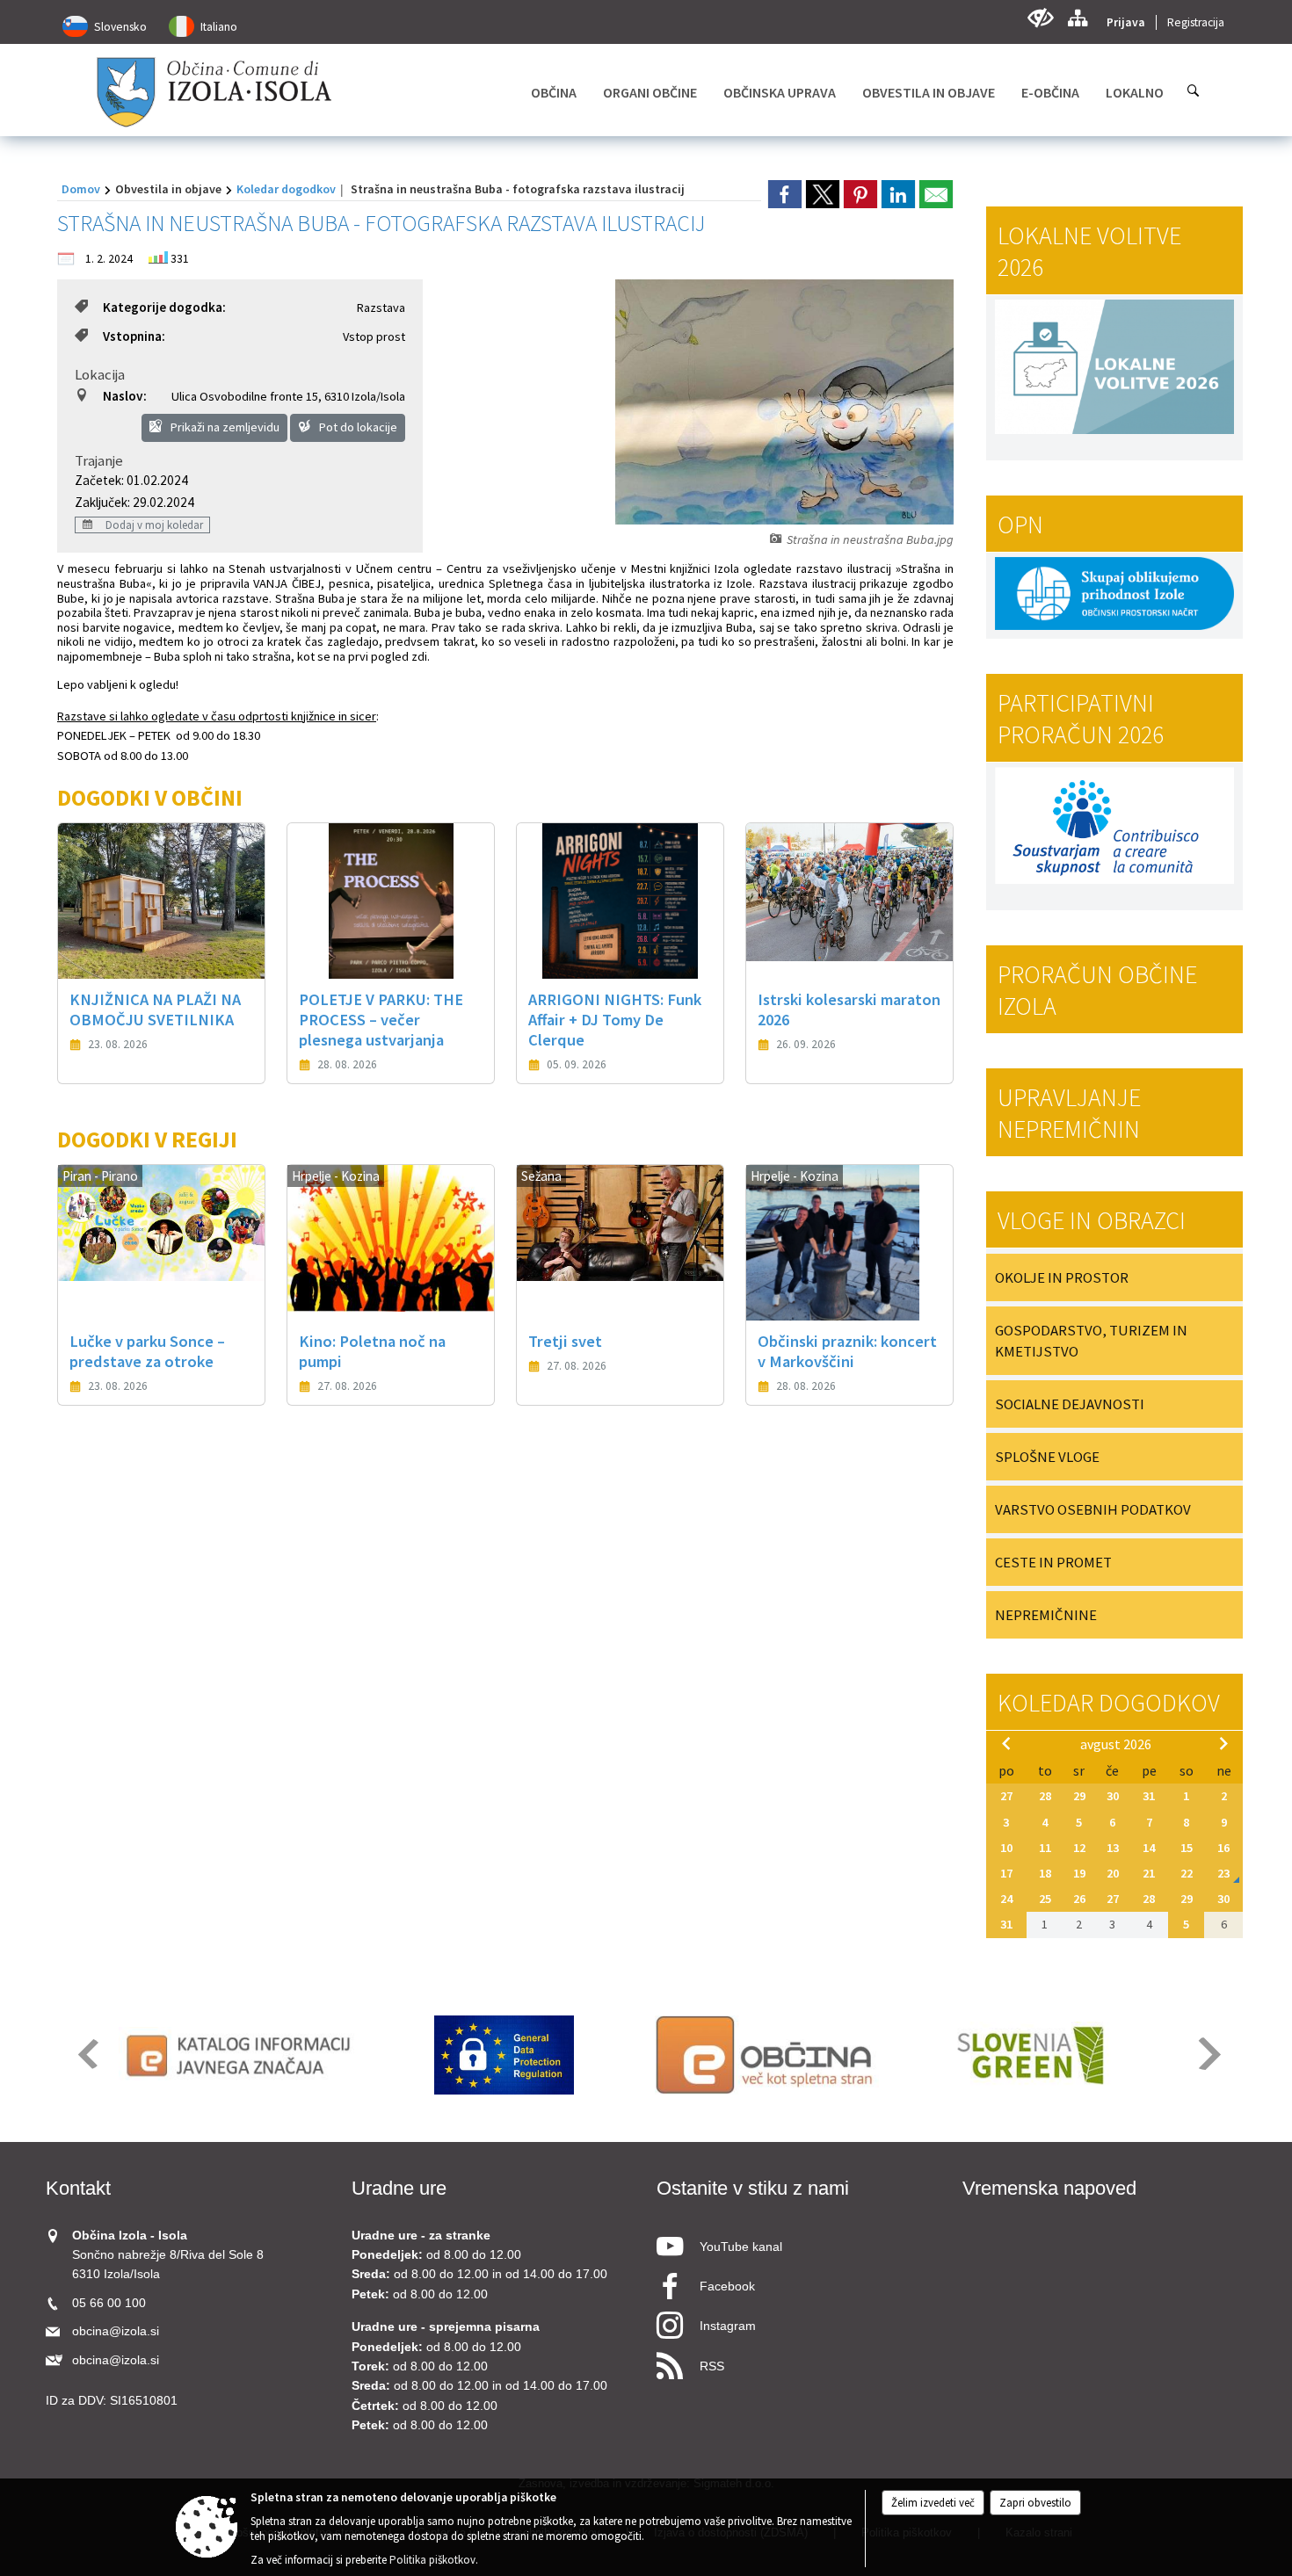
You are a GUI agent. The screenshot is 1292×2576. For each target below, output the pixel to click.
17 (1006, 1873)
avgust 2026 (1116, 1744)
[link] (785, 194)
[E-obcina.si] (767, 2055)
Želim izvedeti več (933, 2503)
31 (1149, 1796)
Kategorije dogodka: (164, 307)
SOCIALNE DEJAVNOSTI (1070, 1404)
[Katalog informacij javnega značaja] (241, 2055)
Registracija (1196, 22)
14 (1149, 1848)
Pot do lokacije (357, 427)
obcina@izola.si (116, 2331)
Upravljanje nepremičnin (1069, 1113)
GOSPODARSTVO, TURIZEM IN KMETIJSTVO (1091, 1341)
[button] (87, 2054)
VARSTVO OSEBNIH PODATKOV (1093, 1509)
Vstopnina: (134, 336)
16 (1223, 1848)
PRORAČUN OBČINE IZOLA (1097, 990)
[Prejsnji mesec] (1006, 1743)
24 (1006, 1899)
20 (1113, 1873)
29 (1079, 1796)
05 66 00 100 (109, 2303)
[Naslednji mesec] (1223, 1743)
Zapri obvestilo (1035, 2503)
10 (1006, 1848)
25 (1045, 1899)
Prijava (1126, 22)
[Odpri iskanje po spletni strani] (1194, 90)
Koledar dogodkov (286, 189)
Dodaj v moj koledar (153, 525)
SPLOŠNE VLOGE (1047, 1457)
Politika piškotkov (432, 2560)
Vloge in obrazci (1092, 1220)
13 (1113, 1848)
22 (1187, 1873)
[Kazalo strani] (1077, 18)
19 (1079, 1873)
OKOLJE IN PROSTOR (1062, 1277)
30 (1113, 1796)
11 (1045, 1848)
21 (1149, 1873)
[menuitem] (554, 92)
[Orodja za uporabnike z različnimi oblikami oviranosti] (1040, 18)
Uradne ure (399, 2188)
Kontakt (78, 2188)
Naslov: (125, 396)
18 (1045, 1873)
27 (1006, 1796)
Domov (81, 189)
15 (1187, 1848)
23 (1223, 1873)
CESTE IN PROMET (1053, 1562)
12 (1079, 1848)
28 (1045, 1796)
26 (1079, 1899)
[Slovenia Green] (1030, 2055)
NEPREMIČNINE (1046, 1615)
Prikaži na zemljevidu (224, 427)
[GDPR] (504, 2055)
